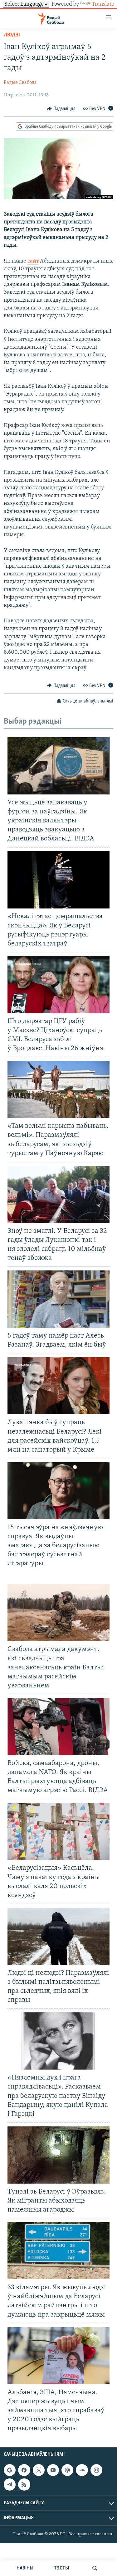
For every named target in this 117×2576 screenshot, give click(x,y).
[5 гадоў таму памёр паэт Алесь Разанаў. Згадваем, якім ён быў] (58, 1299)
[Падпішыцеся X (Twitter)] (39, 2470)
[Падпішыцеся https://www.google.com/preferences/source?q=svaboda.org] (10, 2470)
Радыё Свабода (20, 83)
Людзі (12, 35)
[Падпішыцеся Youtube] (53, 2470)
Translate (103, 4)
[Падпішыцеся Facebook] (24, 2470)
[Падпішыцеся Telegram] (10, 2485)
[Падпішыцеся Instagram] (96, 2470)
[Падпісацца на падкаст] (67, 2470)
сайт (33, 261)
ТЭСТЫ (61, 2568)
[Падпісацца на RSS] (24, 2485)
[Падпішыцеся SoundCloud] (82, 2470)
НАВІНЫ (25, 2568)
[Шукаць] (95, 2568)
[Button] (61, 109)
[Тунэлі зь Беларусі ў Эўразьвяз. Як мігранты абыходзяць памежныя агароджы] (58, 2155)
